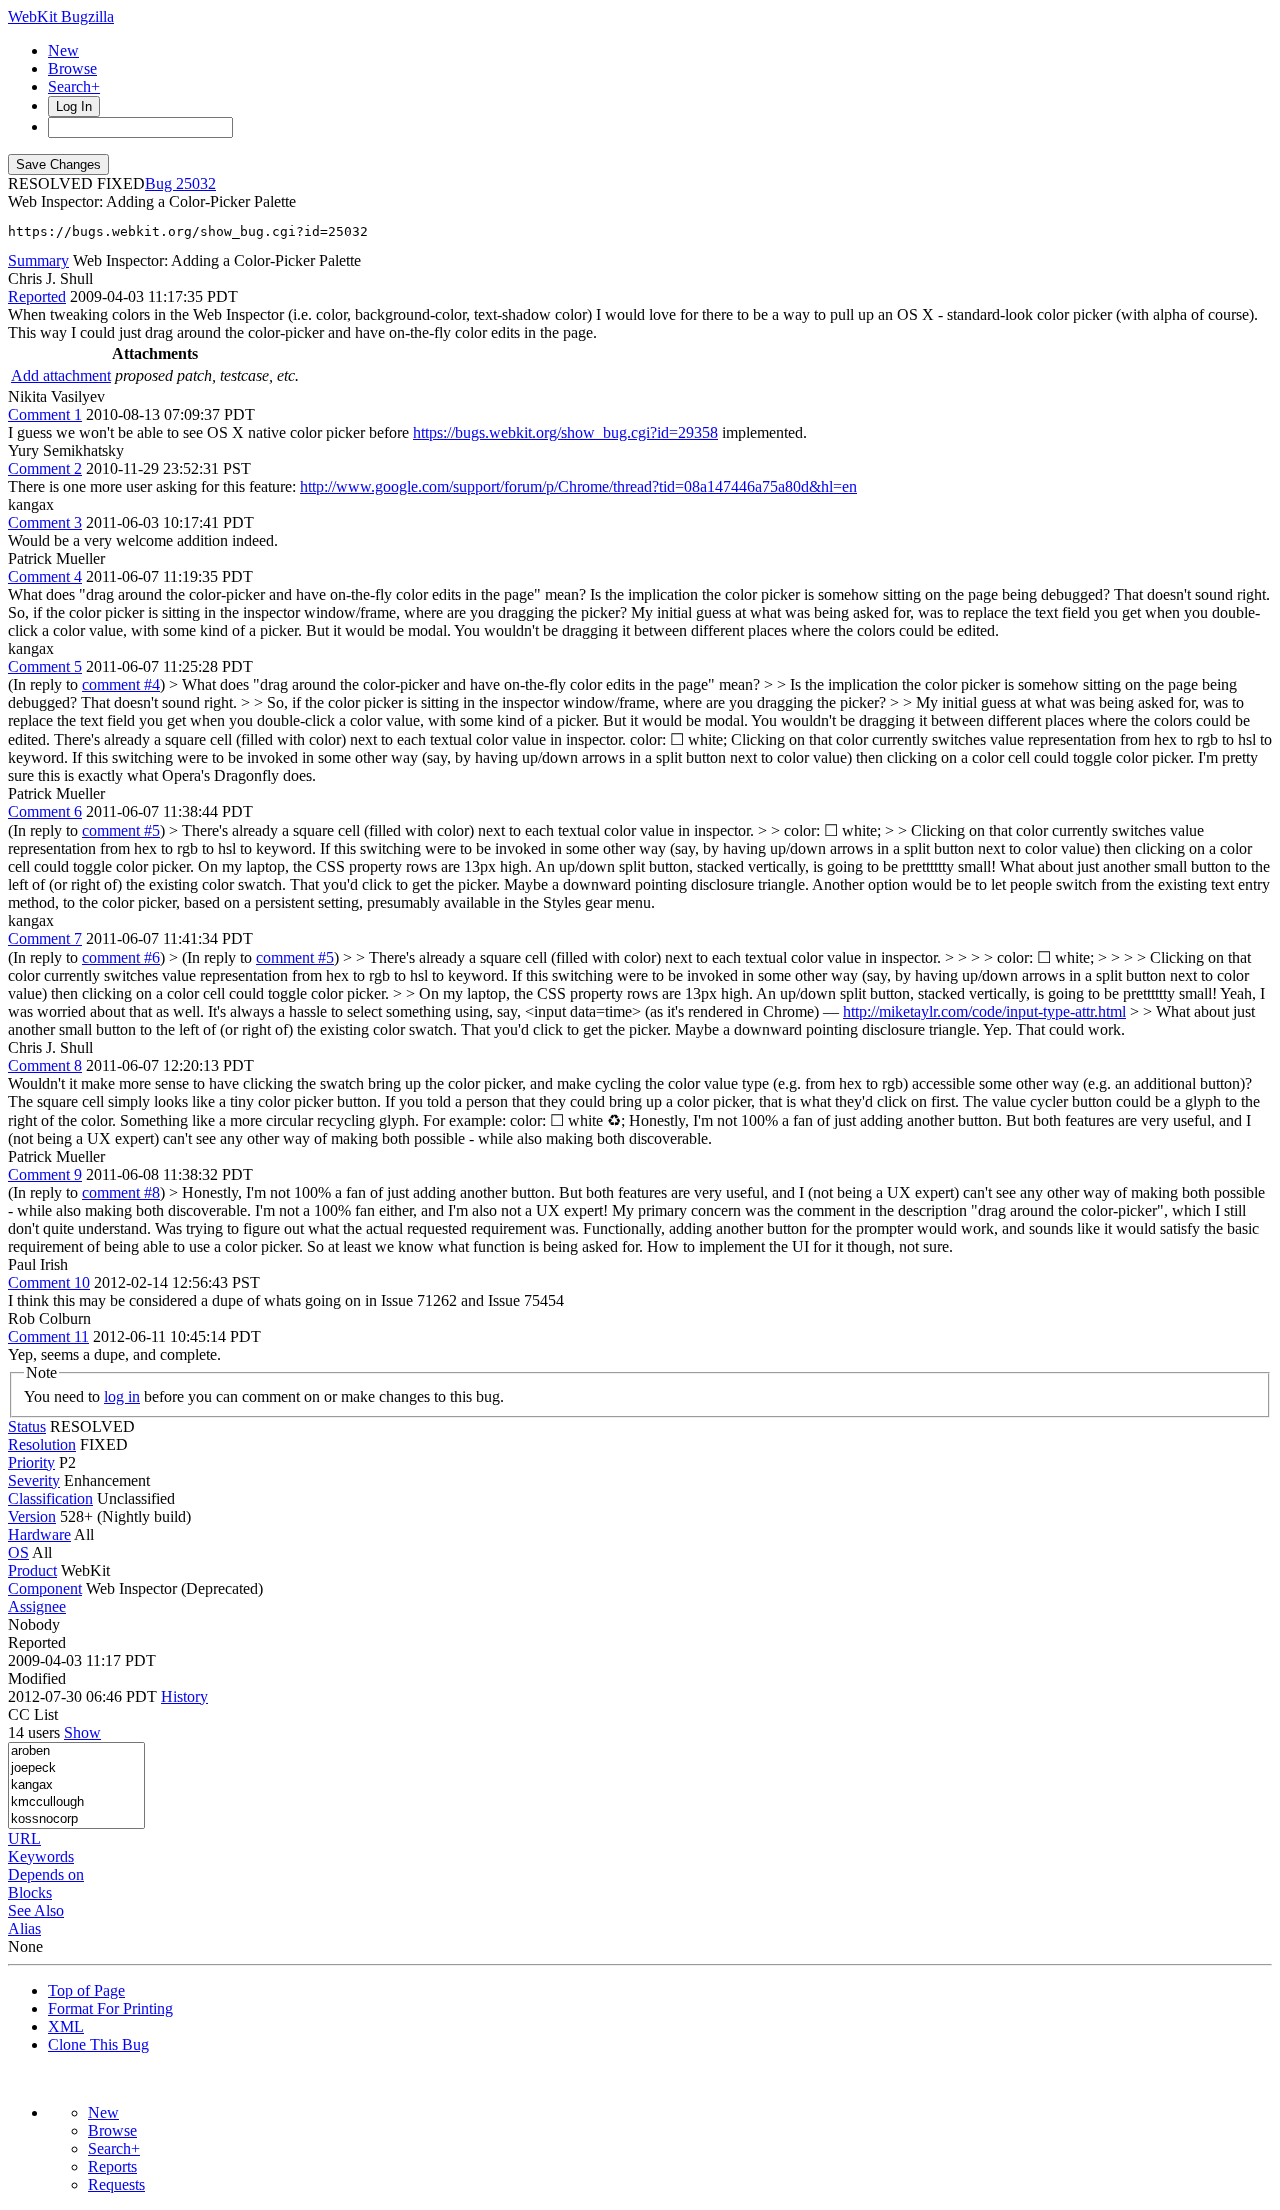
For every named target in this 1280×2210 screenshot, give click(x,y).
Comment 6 (45, 811)
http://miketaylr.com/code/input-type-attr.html (984, 1011)
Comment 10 (49, 1282)
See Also (36, 1910)
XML (66, 2026)
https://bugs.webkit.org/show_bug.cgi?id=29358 (565, 432)
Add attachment (61, 375)
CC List (33, 1714)
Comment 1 (45, 414)
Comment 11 (48, 1336)
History (184, 1696)
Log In (74, 106)
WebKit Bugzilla (61, 16)
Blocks (30, 1892)
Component (45, 1588)
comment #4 (121, 684)
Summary (38, 260)
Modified (37, 1678)
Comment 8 (45, 1065)
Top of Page (86, 1990)
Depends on (46, 1874)
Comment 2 (45, 468)
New (63, 50)
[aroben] (76, 1751)
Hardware (39, 1534)
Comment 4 (45, 576)
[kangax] (76, 1785)
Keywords (41, 1856)
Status (27, 1426)
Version (32, 1516)
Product (32, 1570)
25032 (196, 183)
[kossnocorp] (76, 1819)
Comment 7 (45, 938)
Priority (31, 1462)
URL (24, 1838)
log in (122, 1396)
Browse (72, 68)
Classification (50, 1498)
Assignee (37, 1606)
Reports (112, 2166)
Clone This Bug (98, 2044)
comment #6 (121, 957)
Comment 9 (45, 1174)
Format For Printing (110, 2008)
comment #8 (121, 1192)
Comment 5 (45, 666)
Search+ (74, 86)
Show (82, 1732)
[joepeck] (76, 1768)
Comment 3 (45, 522)
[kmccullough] (76, 1802)
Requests (116, 2184)
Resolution (42, 1444)
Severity (34, 1480)
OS (18, 1552)
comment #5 (121, 830)
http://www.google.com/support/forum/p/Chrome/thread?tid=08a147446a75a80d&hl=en (578, 486)
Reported (37, 296)
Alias (24, 1928)
